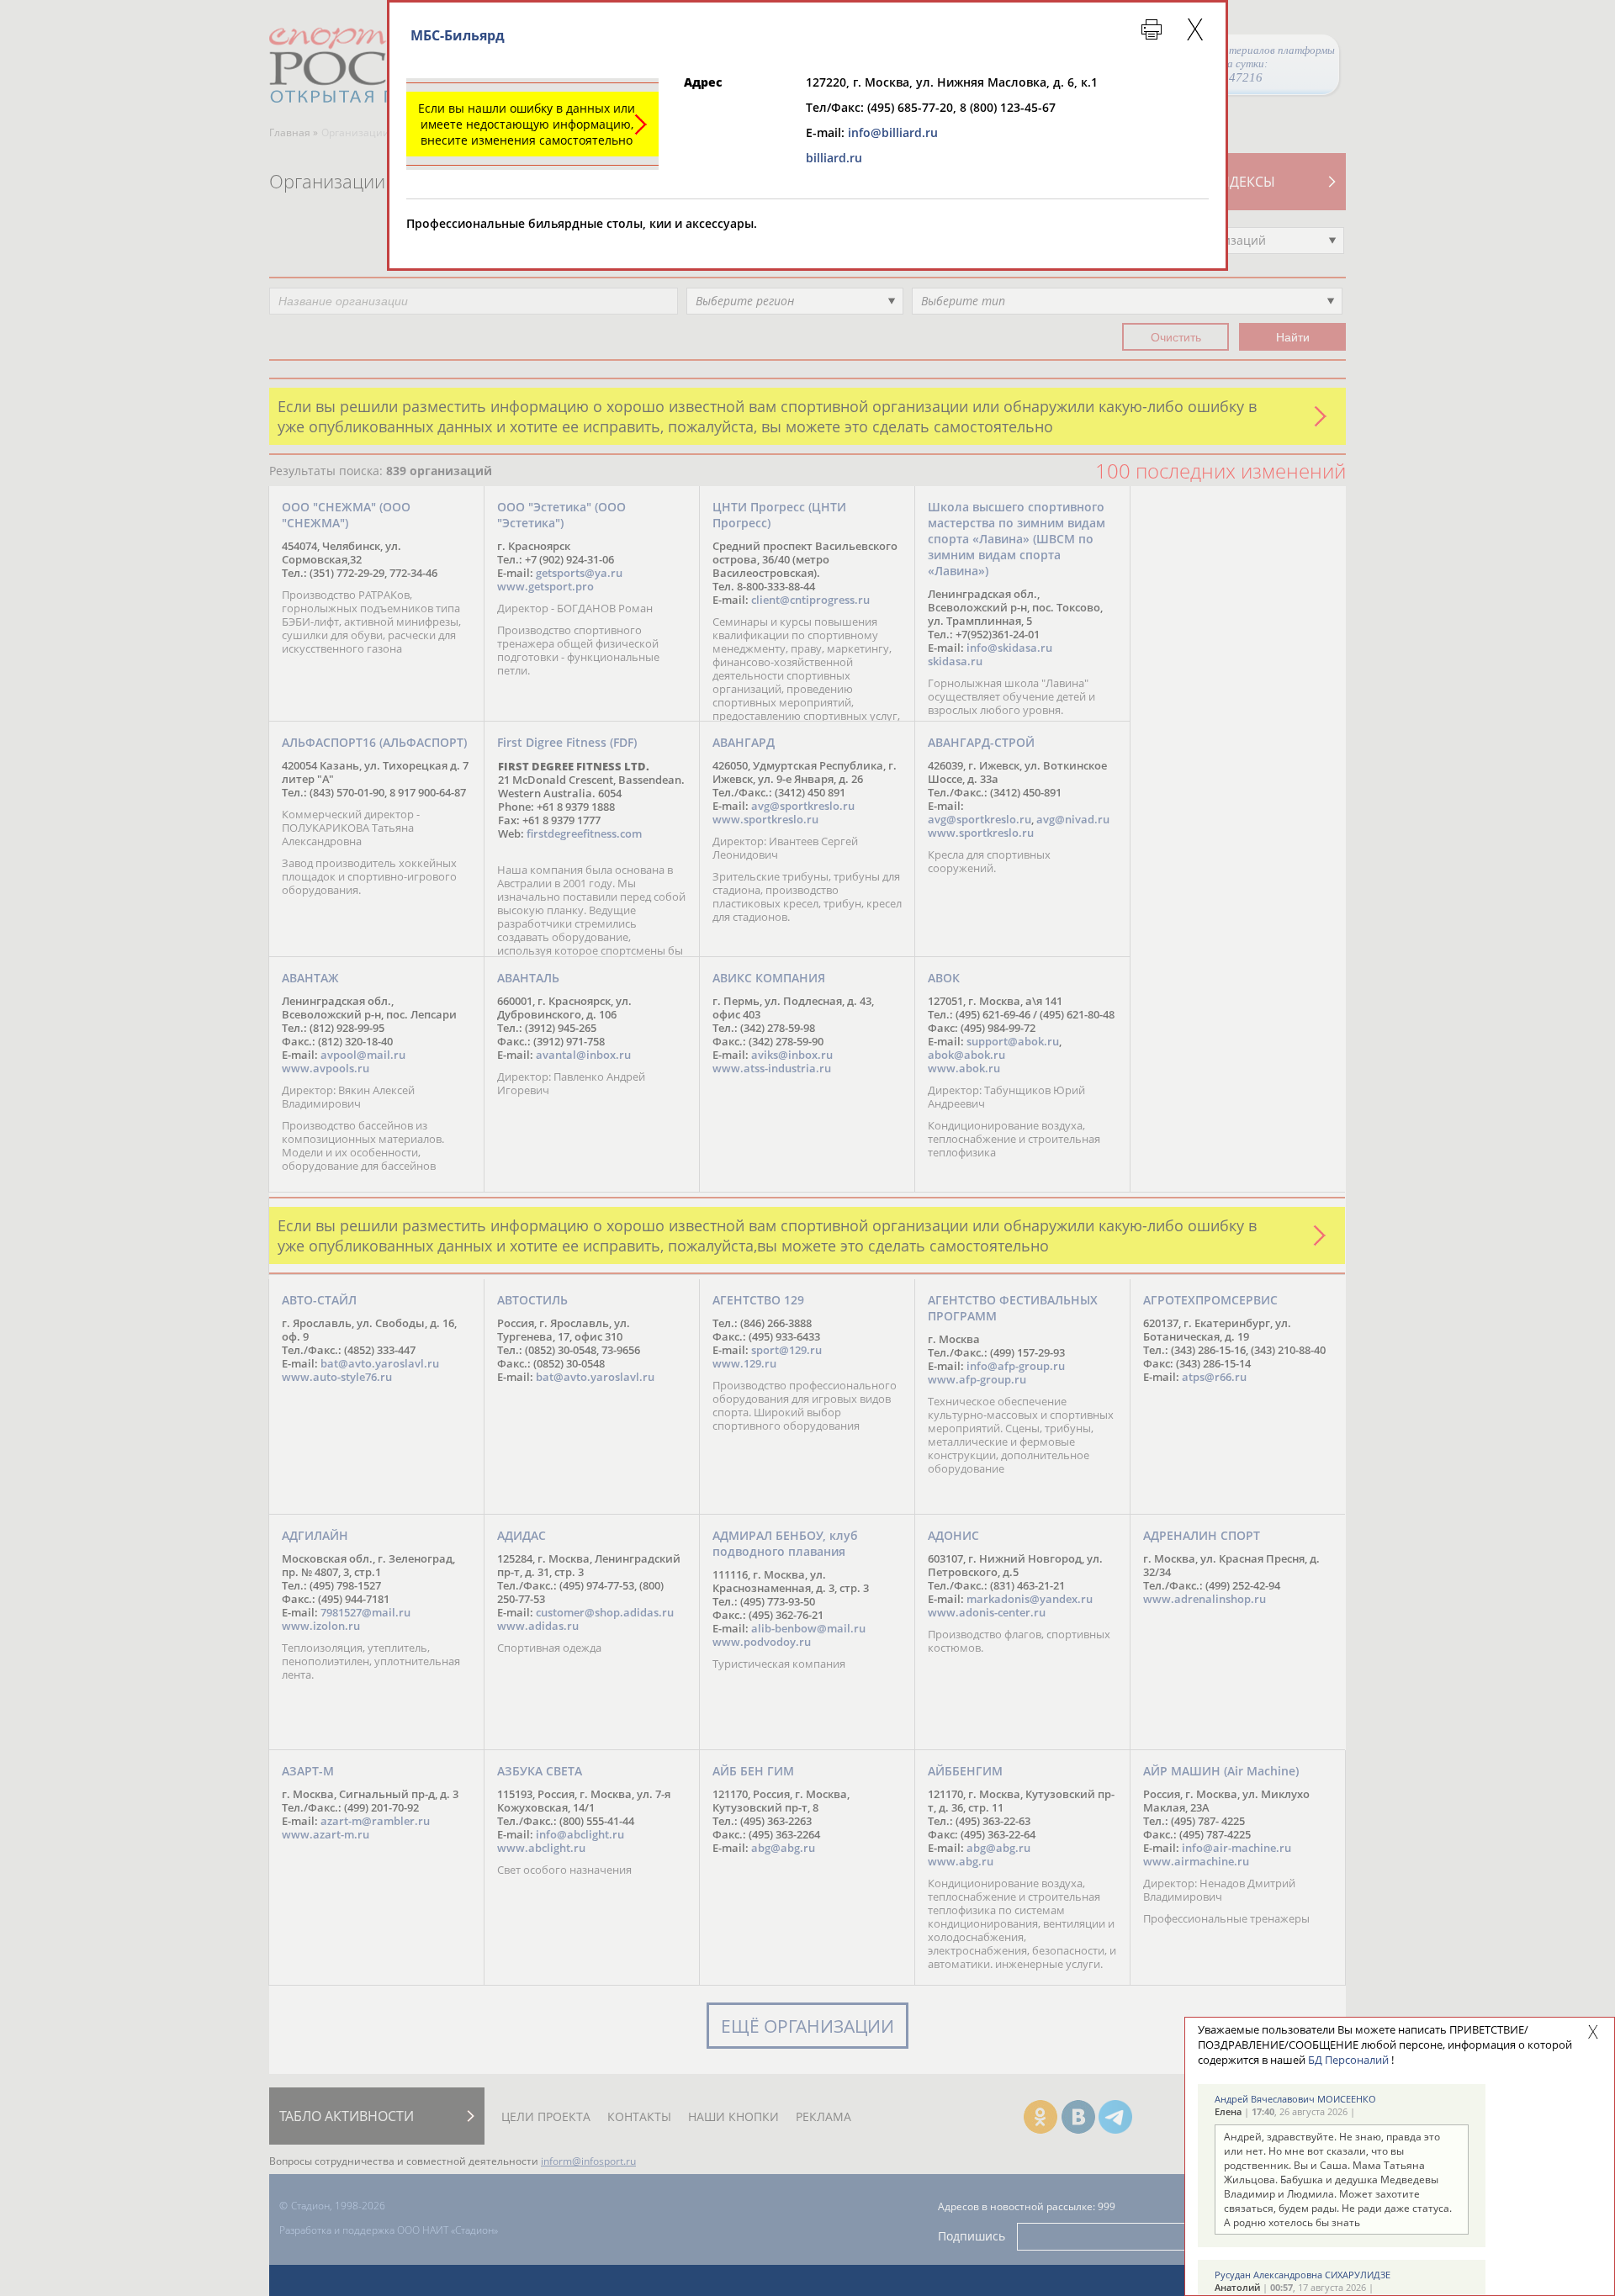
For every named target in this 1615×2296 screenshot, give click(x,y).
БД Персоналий (1348, 2060)
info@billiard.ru (893, 132)
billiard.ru (834, 158)
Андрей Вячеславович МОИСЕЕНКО (1295, 2099)
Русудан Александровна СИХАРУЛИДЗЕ (1303, 2275)
